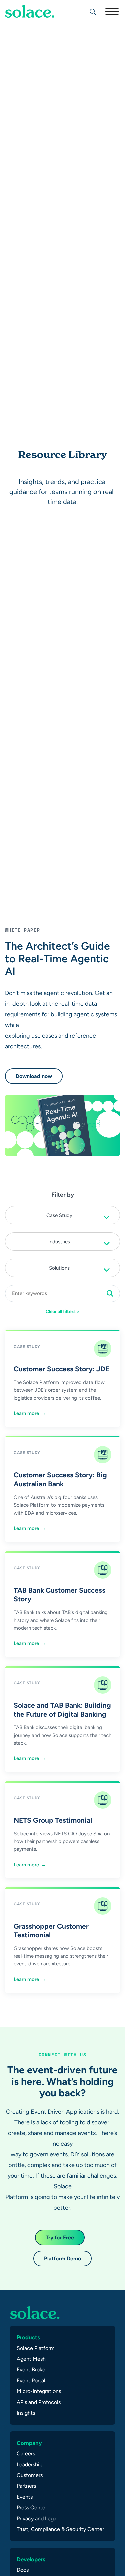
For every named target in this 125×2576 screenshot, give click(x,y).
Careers (26, 2454)
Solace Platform (36, 2348)
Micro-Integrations (39, 2391)
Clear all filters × (63, 1311)
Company (29, 2443)
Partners (26, 2486)
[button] (62, 1215)
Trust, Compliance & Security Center (60, 2529)
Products (28, 2337)
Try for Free (60, 2238)
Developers (31, 2559)
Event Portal (31, 2381)
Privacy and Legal (37, 2519)
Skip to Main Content (33, 23)
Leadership (29, 2465)
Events (25, 2497)
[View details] (30, 11)
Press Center (32, 2508)
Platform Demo (62, 2259)
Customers (30, 2475)
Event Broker (32, 2370)
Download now (34, 1076)
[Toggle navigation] (112, 11)
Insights (26, 2413)
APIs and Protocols (39, 2402)
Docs (23, 2570)
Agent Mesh (31, 2359)
